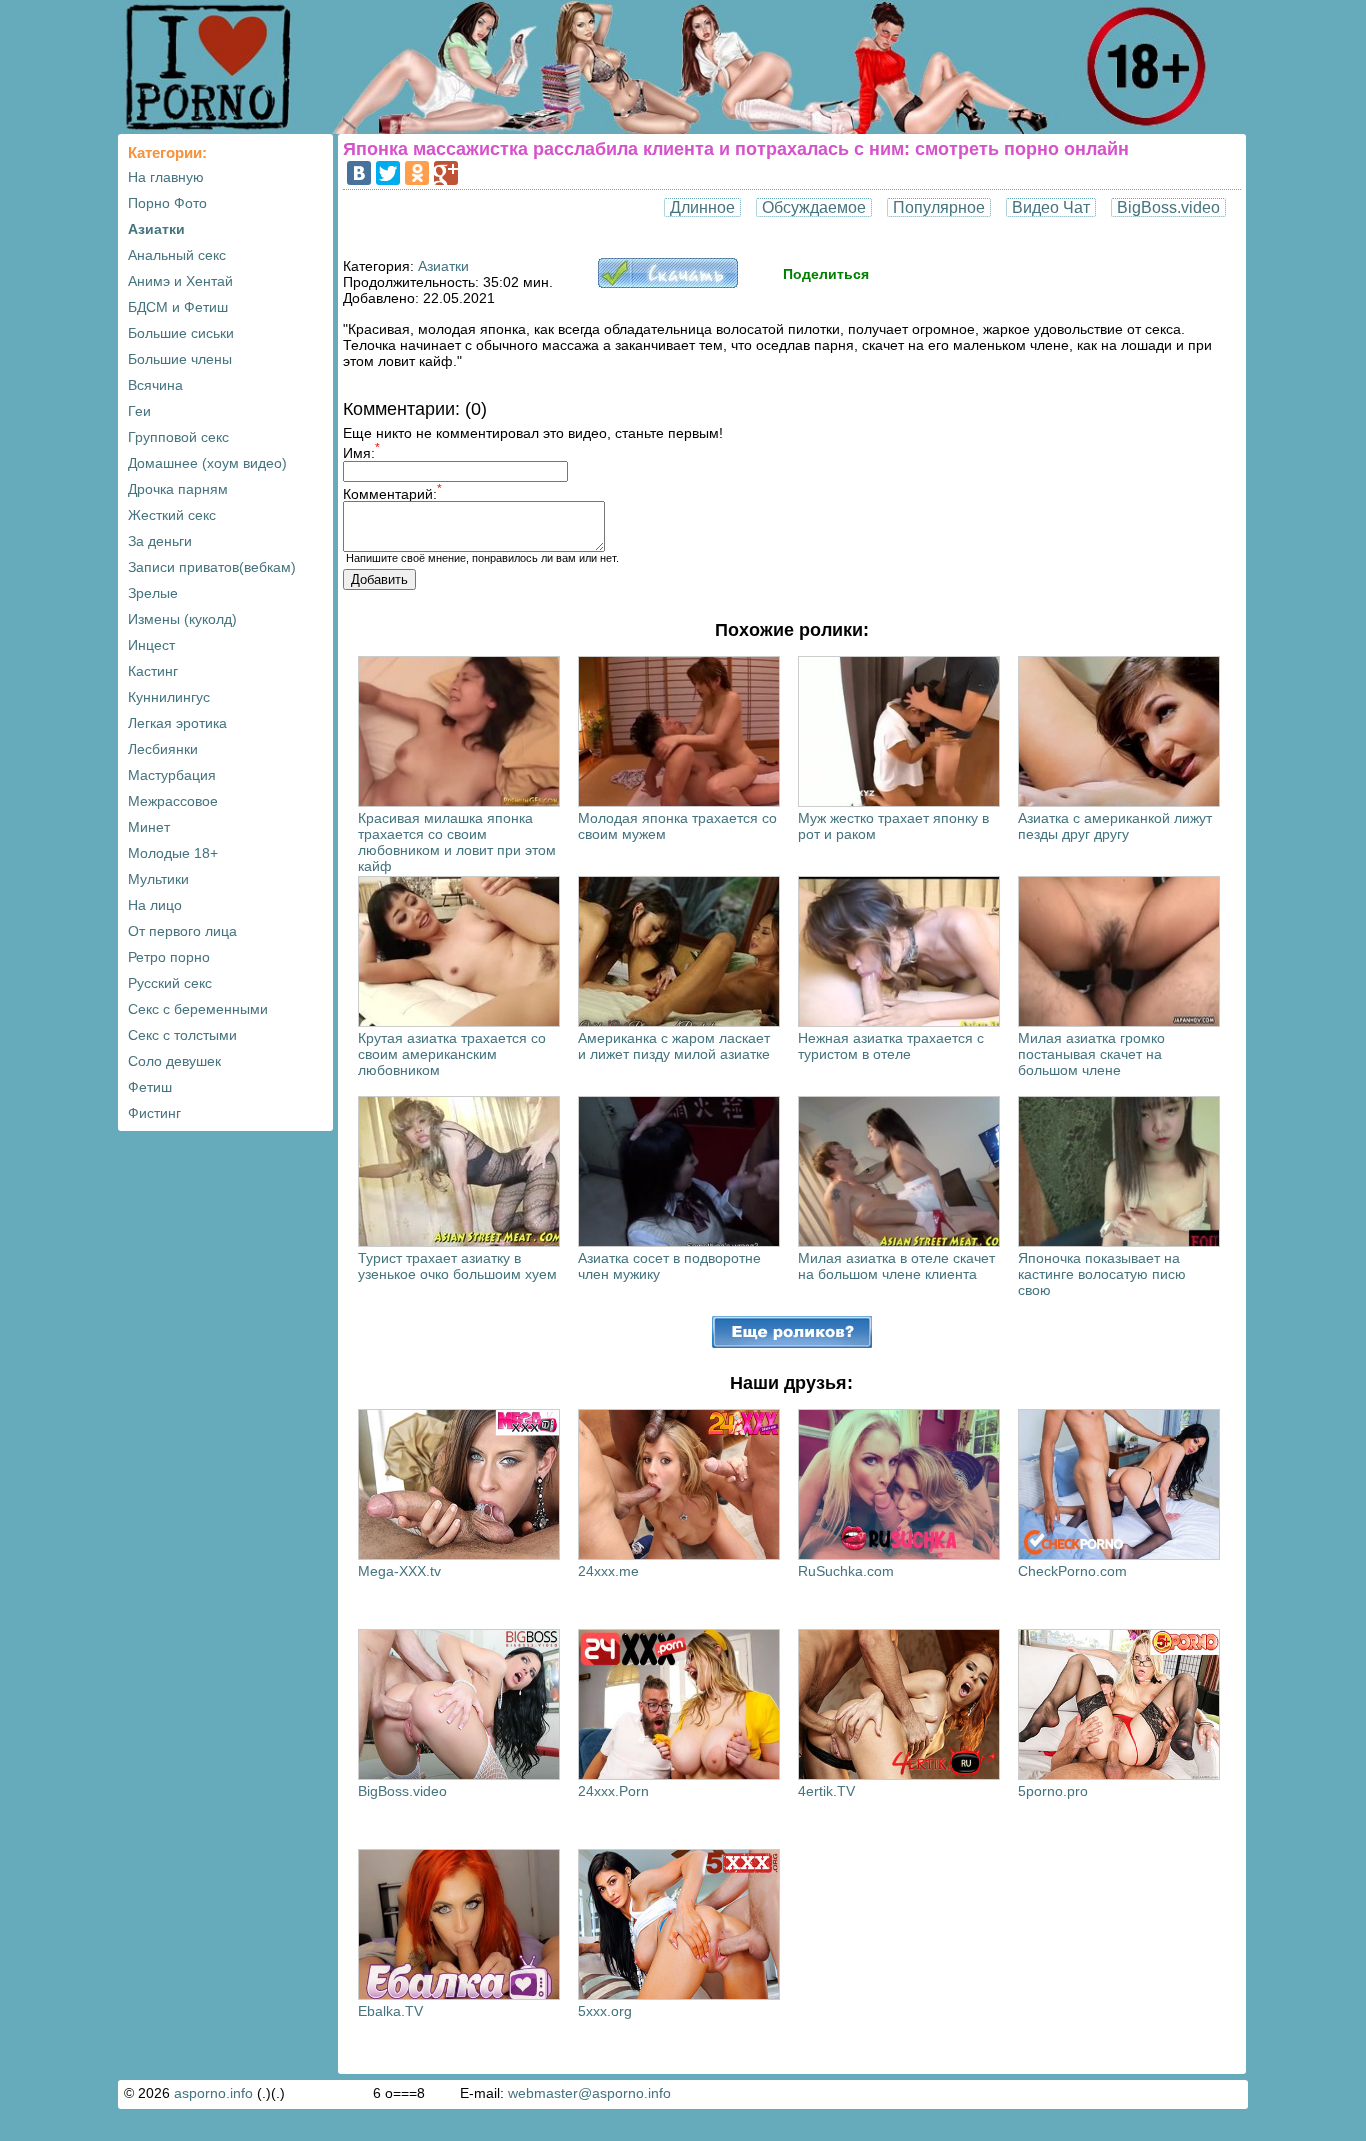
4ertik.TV (826, 1791)
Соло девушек (174, 1061)
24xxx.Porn (613, 1791)
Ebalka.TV (390, 2011)
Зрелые (153, 593)
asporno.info (213, 2093)
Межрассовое (173, 801)
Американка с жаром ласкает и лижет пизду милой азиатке (674, 1046)
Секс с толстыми (182, 1035)
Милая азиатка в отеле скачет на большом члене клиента (896, 1266)
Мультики (158, 879)
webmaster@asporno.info (589, 2093)
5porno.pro (1053, 1791)
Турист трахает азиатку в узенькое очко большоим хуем (457, 1266)
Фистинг (154, 1113)
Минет (149, 827)
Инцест (151, 645)
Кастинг (153, 671)
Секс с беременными (198, 1009)
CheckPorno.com (1072, 1571)
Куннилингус (169, 697)
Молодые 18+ (173, 853)
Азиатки (156, 229)
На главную (166, 177)
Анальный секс (177, 255)
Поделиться (826, 274)
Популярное (939, 207)
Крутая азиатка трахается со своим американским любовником (452, 1054)
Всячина (155, 385)
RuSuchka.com (846, 1571)
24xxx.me (608, 1571)
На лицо (155, 905)
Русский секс (170, 983)
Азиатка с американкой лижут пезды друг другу (1115, 826)
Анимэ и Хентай (180, 281)
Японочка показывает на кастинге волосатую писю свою (1102, 1274)
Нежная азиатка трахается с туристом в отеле (891, 1046)
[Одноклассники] (417, 173)
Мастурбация (172, 775)
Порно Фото (167, 203)
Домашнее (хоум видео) (207, 463)
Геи (139, 411)
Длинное (702, 207)
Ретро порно (169, 957)
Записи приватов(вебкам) (212, 567)
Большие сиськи (181, 333)
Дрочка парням (178, 489)
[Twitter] (388, 173)
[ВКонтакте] (359, 173)
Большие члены (180, 359)
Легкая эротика (177, 723)
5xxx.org (605, 2011)
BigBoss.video (1168, 207)
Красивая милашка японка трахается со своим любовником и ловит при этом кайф (457, 842)
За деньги (160, 541)
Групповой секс (178, 437)
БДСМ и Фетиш (178, 307)
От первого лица (182, 931)
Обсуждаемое (814, 207)
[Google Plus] (446, 173)
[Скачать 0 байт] (668, 283)
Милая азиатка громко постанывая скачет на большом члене (1091, 1054)
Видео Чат (1051, 207)
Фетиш (150, 1087)
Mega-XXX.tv (399, 1571)
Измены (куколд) (182, 619)
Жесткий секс (172, 515)
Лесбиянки (163, 749)
